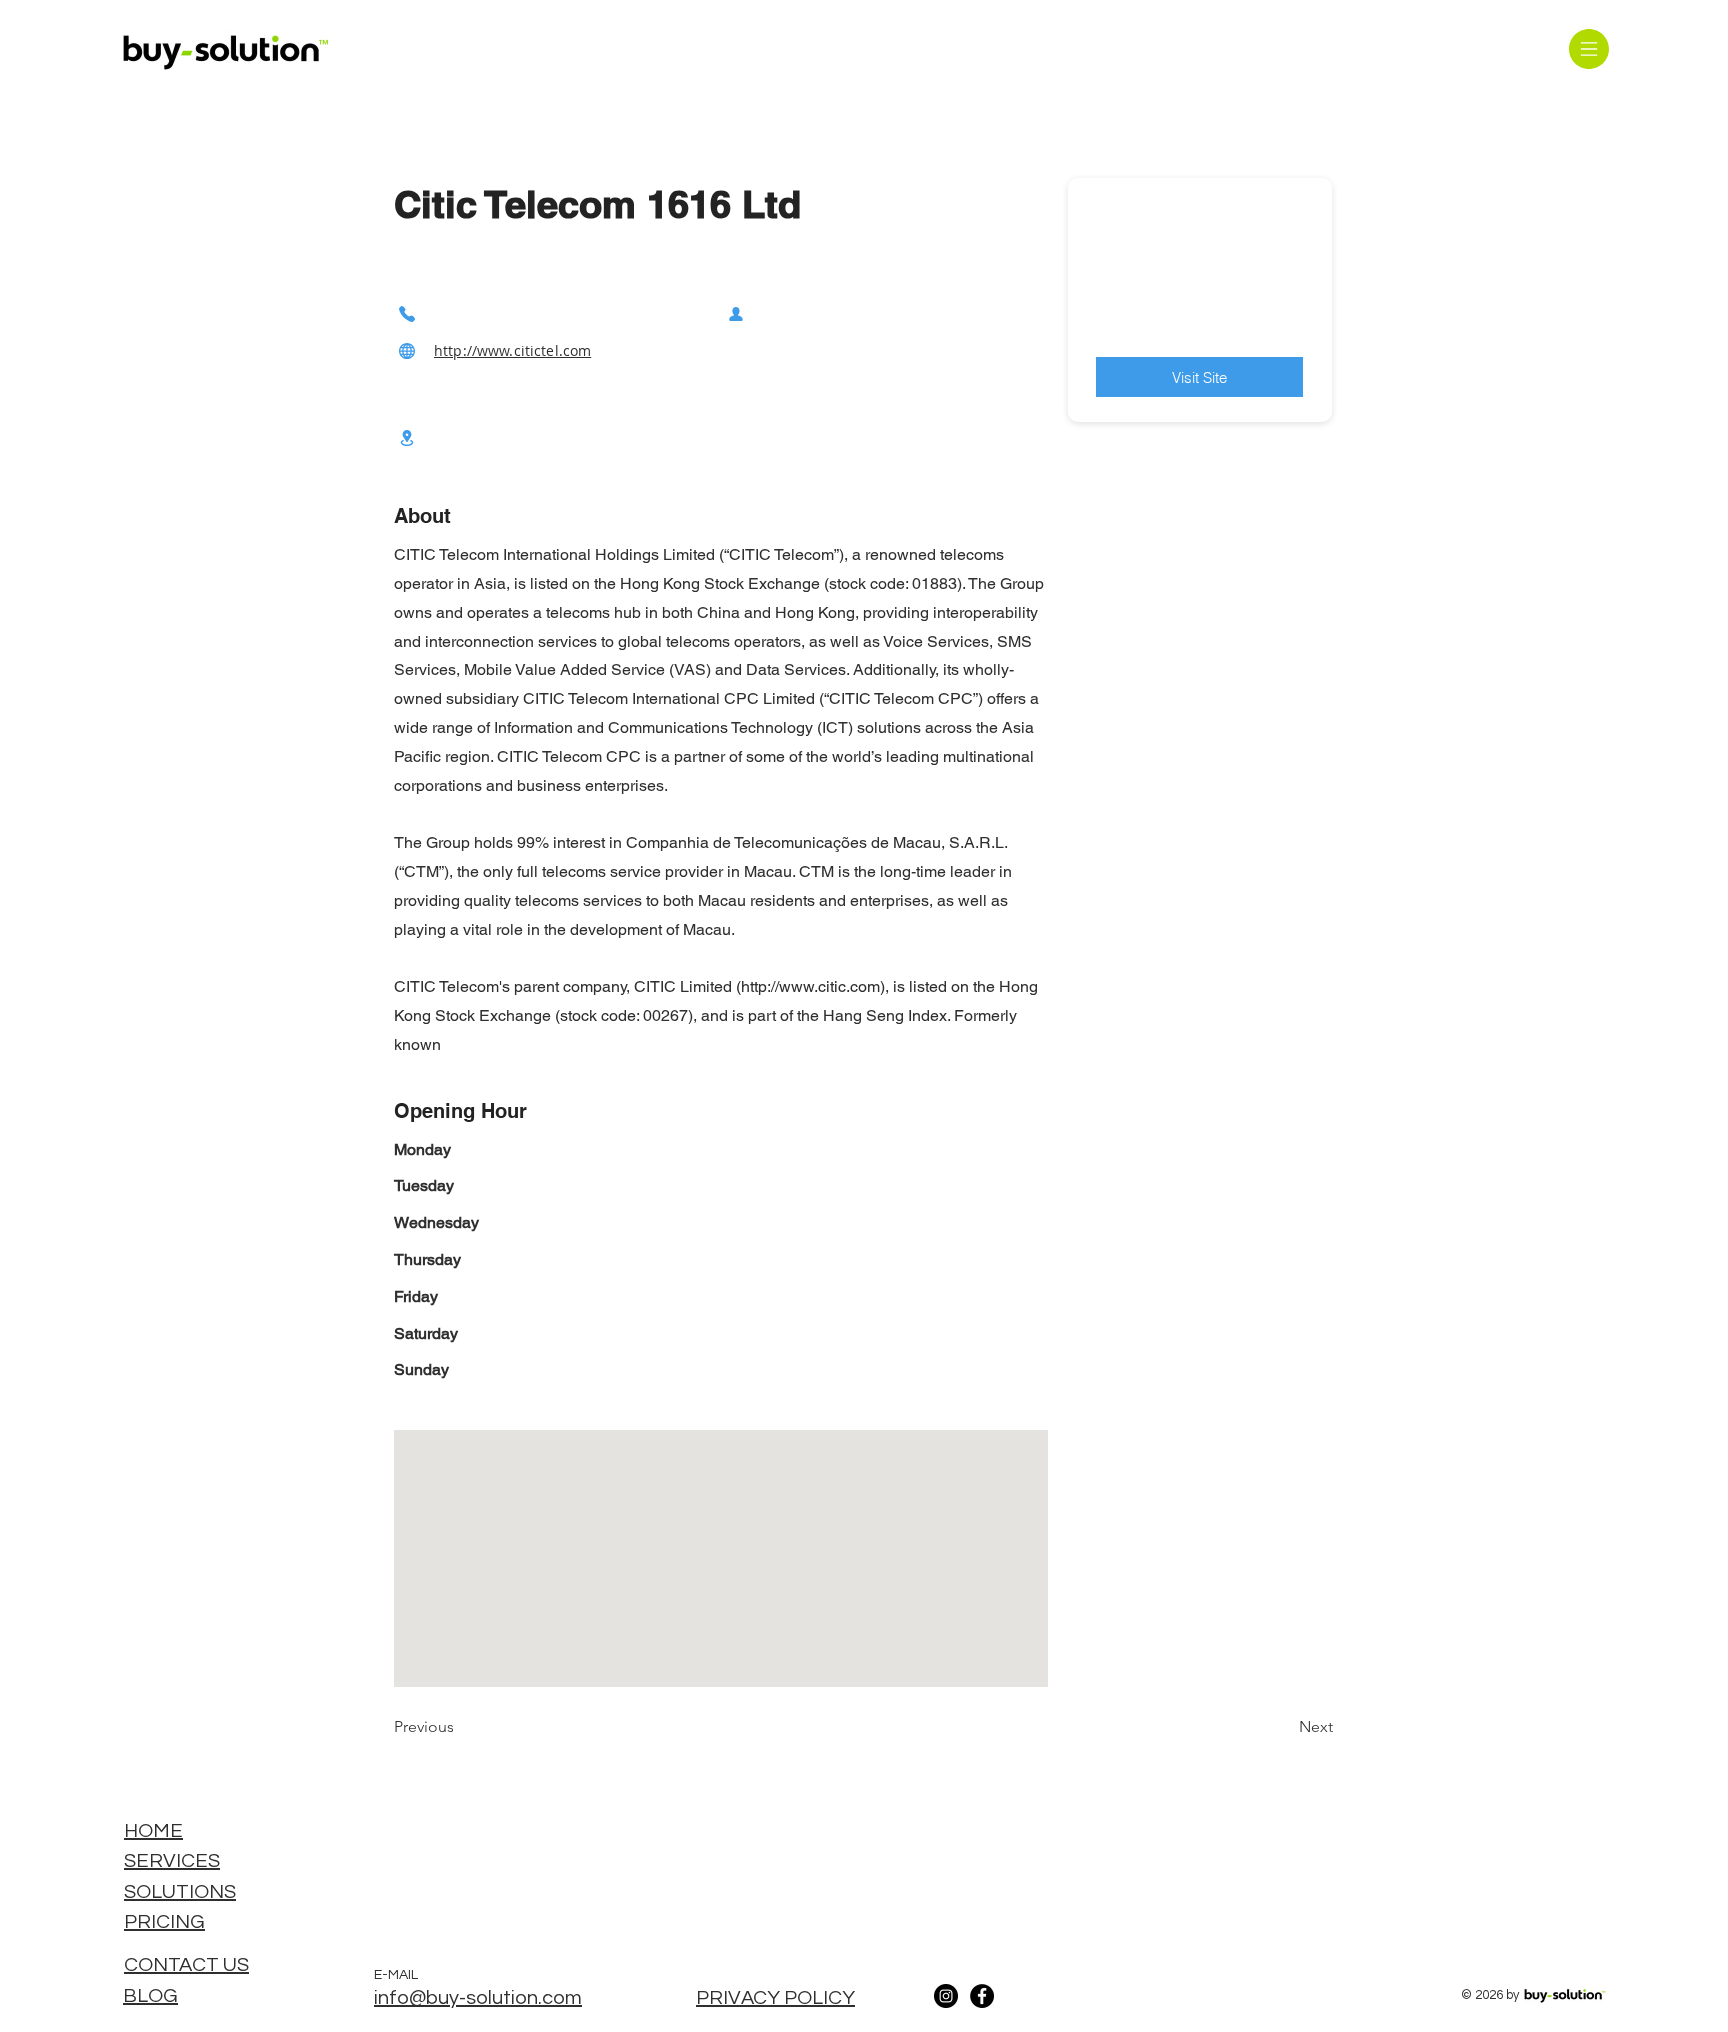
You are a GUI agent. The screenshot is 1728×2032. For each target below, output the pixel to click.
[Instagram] (946, 1996)
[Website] (407, 350)
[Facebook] (982, 1996)
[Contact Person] (736, 313)
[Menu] (1588, 48)
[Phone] (407, 313)
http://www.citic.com (810, 986)
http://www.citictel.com (512, 350)
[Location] (407, 437)
